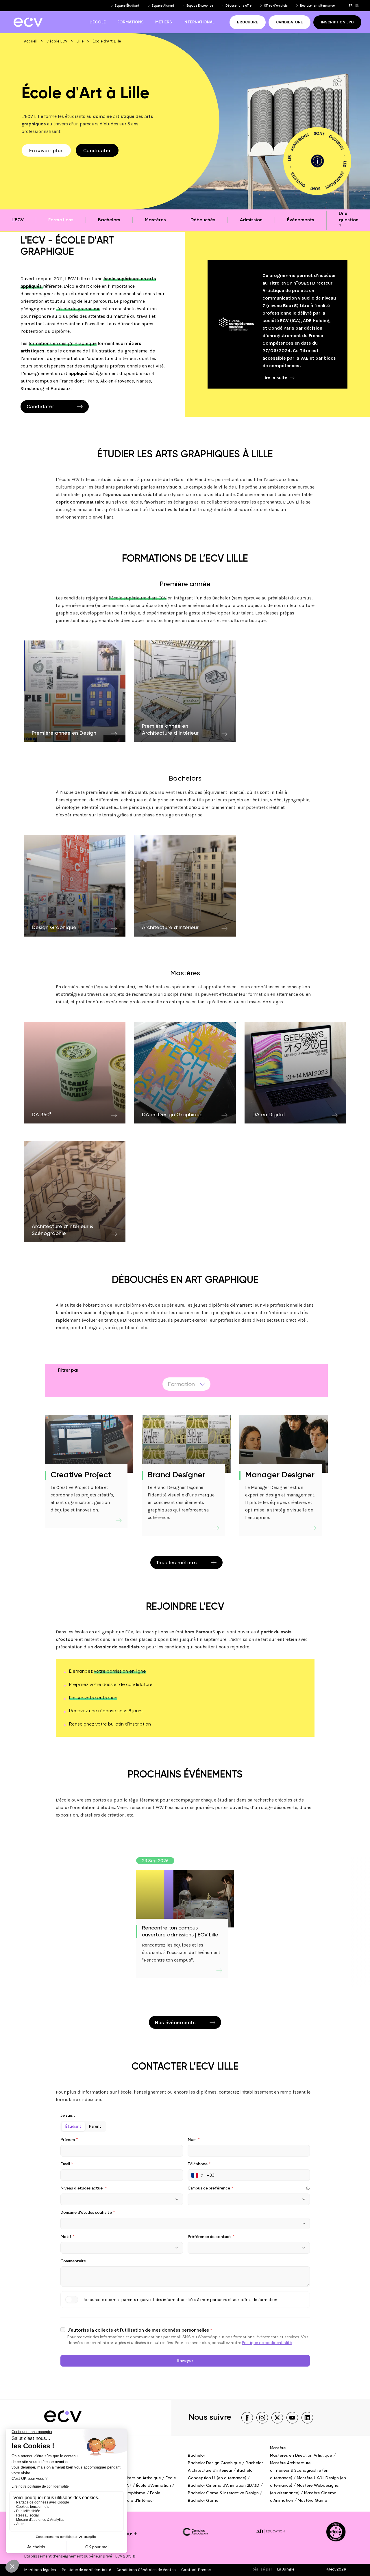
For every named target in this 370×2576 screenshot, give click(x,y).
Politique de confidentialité (86, 2570)
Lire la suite (275, 378)
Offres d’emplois (276, 6)
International (199, 22)
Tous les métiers (176, 1563)
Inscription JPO (337, 22)
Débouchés (203, 220)
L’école (98, 22)
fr (351, 6)
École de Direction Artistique (134, 2478)
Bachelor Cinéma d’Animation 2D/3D (224, 2486)
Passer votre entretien (93, 1698)
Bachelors (109, 220)
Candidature (289, 22)
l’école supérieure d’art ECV (138, 598)
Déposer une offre (238, 6)
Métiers (164, 22)
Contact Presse (196, 2570)
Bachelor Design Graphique (214, 2463)
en (357, 6)
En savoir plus (46, 151)
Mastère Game (312, 2501)
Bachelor (196, 2456)
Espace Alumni (163, 6)
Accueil (31, 41)
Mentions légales (40, 2570)
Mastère (278, 2448)
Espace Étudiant (127, 6)
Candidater (97, 151)
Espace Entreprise (200, 6)
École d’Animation (153, 2486)
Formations (131, 22)
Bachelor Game (203, 2501)
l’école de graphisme (78, 309)
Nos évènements (175, 2022)
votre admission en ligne (120, 1671)
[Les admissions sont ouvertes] (317, 161)
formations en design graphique (63, 343)
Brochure (248, 22)
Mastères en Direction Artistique (301, 2456)
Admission (251, 220)
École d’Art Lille (107, 41)
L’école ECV (57, 41)
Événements (301, 220)
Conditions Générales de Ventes (146, 2570)
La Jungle (286, 2569)
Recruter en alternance (317, 6)
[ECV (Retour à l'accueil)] (28, 22)
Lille (80, 41)
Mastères (155, 220)
